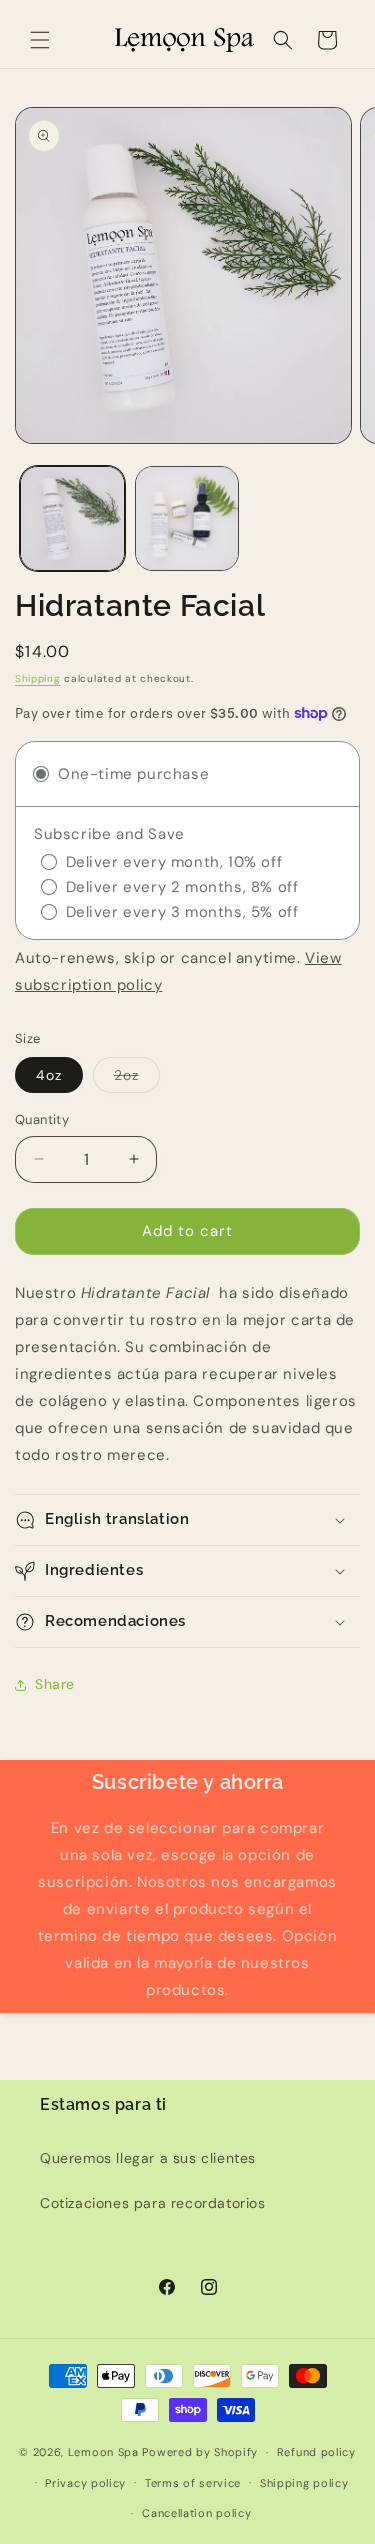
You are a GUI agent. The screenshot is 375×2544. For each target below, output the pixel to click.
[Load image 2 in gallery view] (187, 518)
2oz (137, 1079)
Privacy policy (85, 2483)
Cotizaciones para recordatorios (153, 2203)
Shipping (38, 678)
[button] (40, 40)
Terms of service (193, 2483)
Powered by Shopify (200, 2452)
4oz (49, 1075)
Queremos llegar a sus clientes (148, 2158)
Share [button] (55, 1684)
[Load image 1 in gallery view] (72, 518)
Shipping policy (304, 2483)
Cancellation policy (196, 2513)
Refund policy (316, 2452)
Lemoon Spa (103, 2452)
